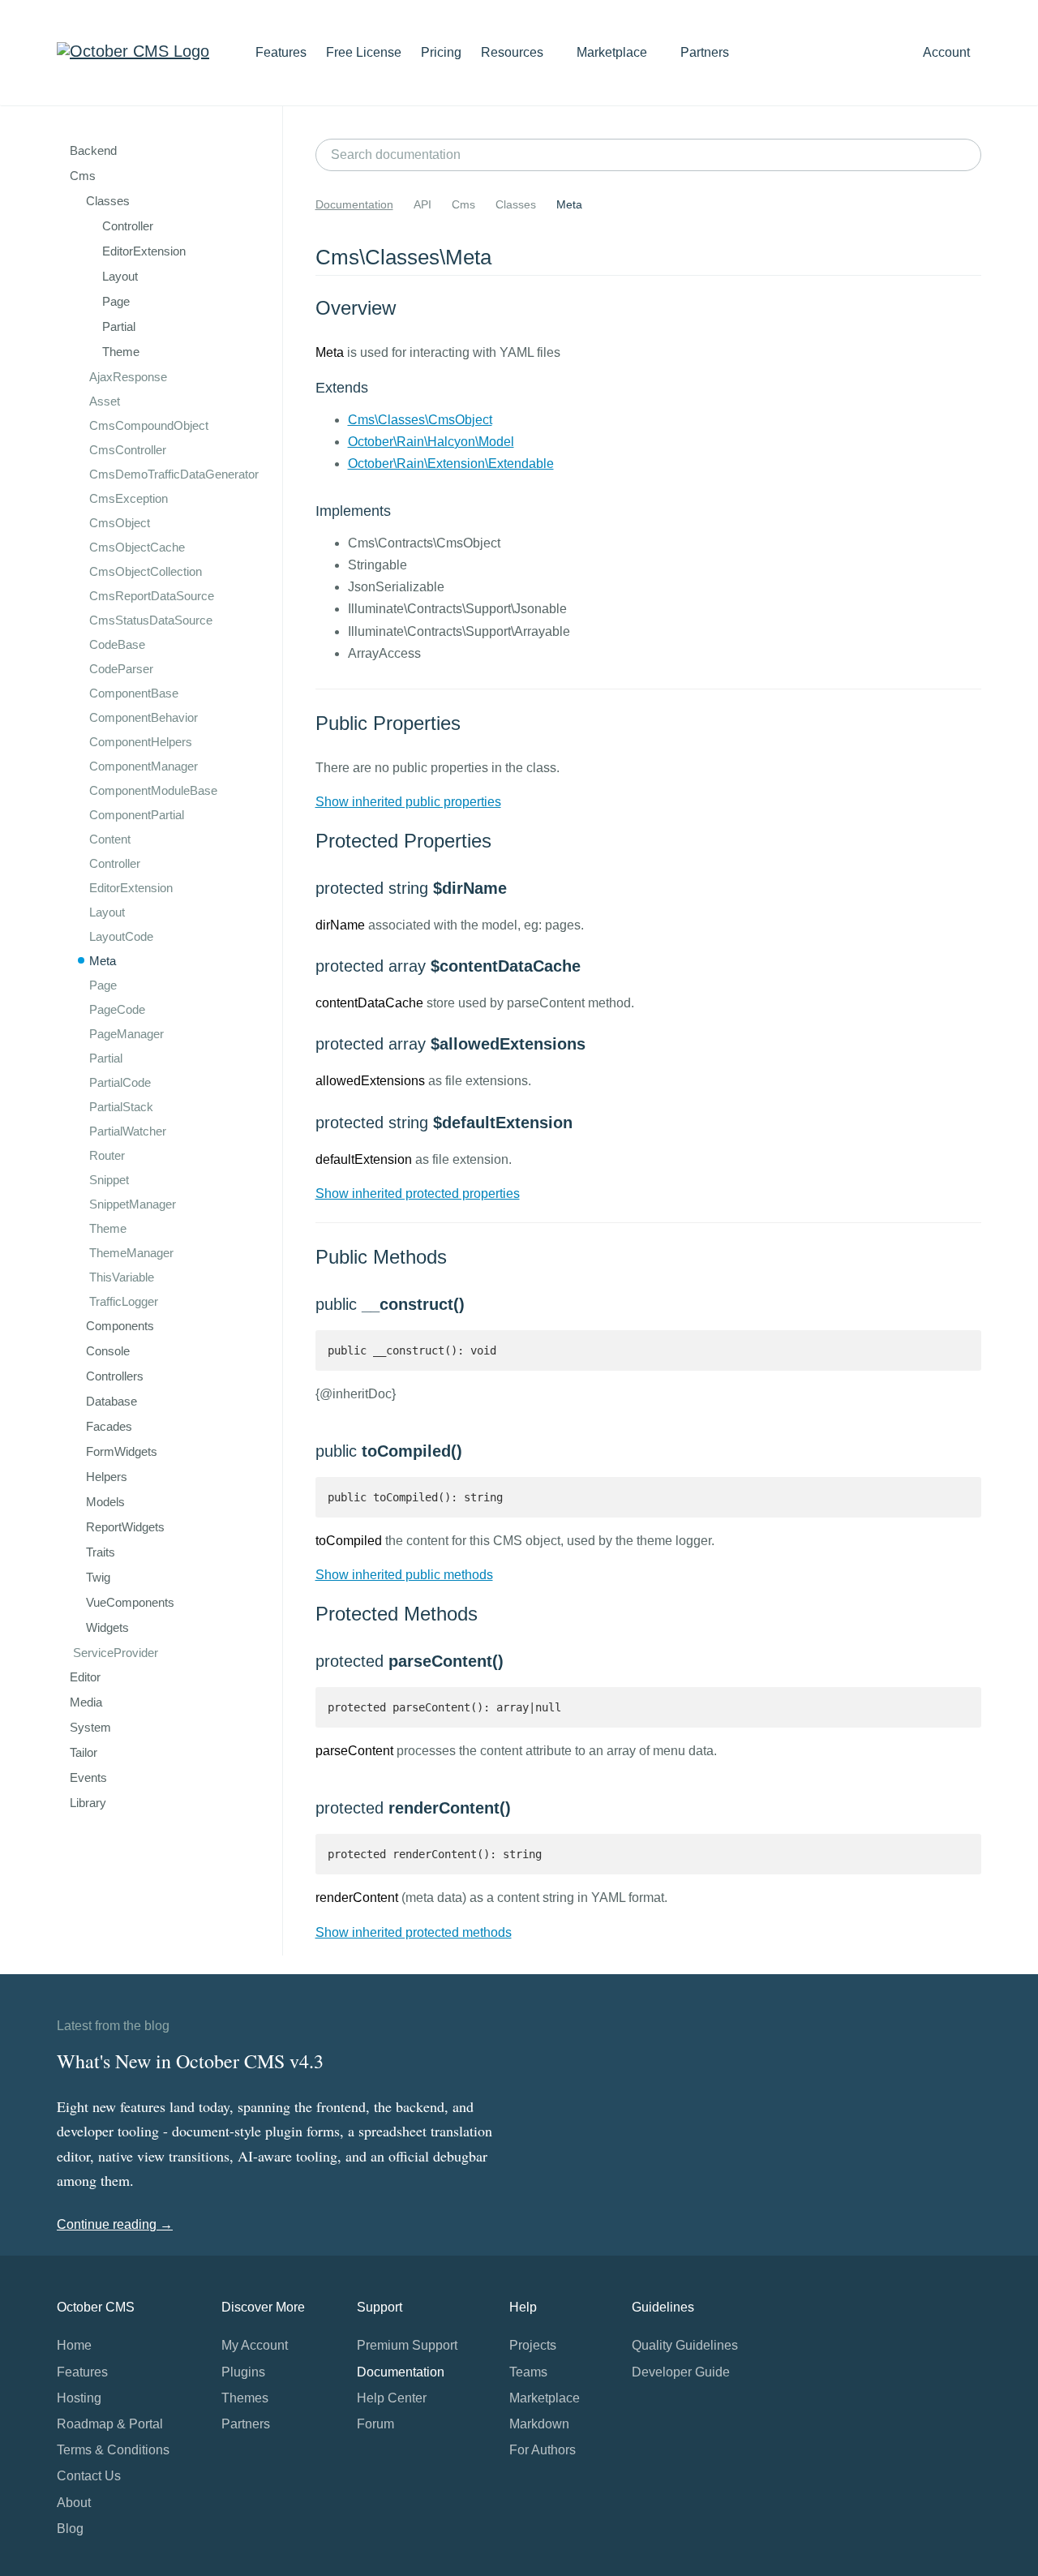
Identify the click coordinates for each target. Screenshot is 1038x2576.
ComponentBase (134, 693)
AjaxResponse (128, 377)
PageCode (117, 1009)
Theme (108, 1228)
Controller (115, 863)
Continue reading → (115, 2224)
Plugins (243, 2372)
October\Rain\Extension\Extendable (451, 464)
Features (281, 52)
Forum (375, 2424)
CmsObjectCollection (146, 571)
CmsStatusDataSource (151, 620)
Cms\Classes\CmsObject (420, 420)
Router (107, 1155)
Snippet (109, 1180)
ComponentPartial (137, 815)
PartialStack (121, 1107)
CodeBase (117, 644)
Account (948, 52)
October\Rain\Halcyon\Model (431, 442)
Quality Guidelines (685, 2345)
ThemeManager (131, 1253)
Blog (70, 2529)
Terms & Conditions (113, 2450)
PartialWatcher (128, 1131)
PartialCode (120, 1082)
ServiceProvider (116, 1653)
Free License (364, 52)
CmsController (128, 450)
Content (110, 839)
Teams (528, 2372)
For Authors (543, 2450)
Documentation (354, 204)
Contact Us (89, 2476)
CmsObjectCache (137, 547)
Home (74, 2345)
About (74, 2503)
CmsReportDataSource (152, 596)
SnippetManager (133, 1204)
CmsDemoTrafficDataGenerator (174, 474)
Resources (514, 52)
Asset (105, 401)
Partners (705, 52)
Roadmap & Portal (110, 2424)
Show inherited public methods (404, 1575)
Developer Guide (681, 2372)
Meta (103, 961)
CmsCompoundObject (149, 425)
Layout (107, 912)
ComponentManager (144, 766)
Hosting (79, 2398)
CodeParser (121, 669)
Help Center (392, 2398)
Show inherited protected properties (418, 1194)
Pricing (441, 52)
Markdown (539, 2424)
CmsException (129, 498)
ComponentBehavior (144, 717)
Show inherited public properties (408, 802)
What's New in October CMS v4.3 (190, 2061)
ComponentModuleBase (153, 790)
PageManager (127, 1034)
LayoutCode (121, 936)
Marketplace (613, 52)
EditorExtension (131, 888)
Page (103, 985)
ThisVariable (122, 1277)
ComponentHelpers (141, 742)
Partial (106, 1058)
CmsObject (120, 523)
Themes (245, 2398)
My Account (255, 2345)
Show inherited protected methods (414, 1932)
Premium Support (407, 2345)
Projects (533, 2345)
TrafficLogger (124, 1301)
